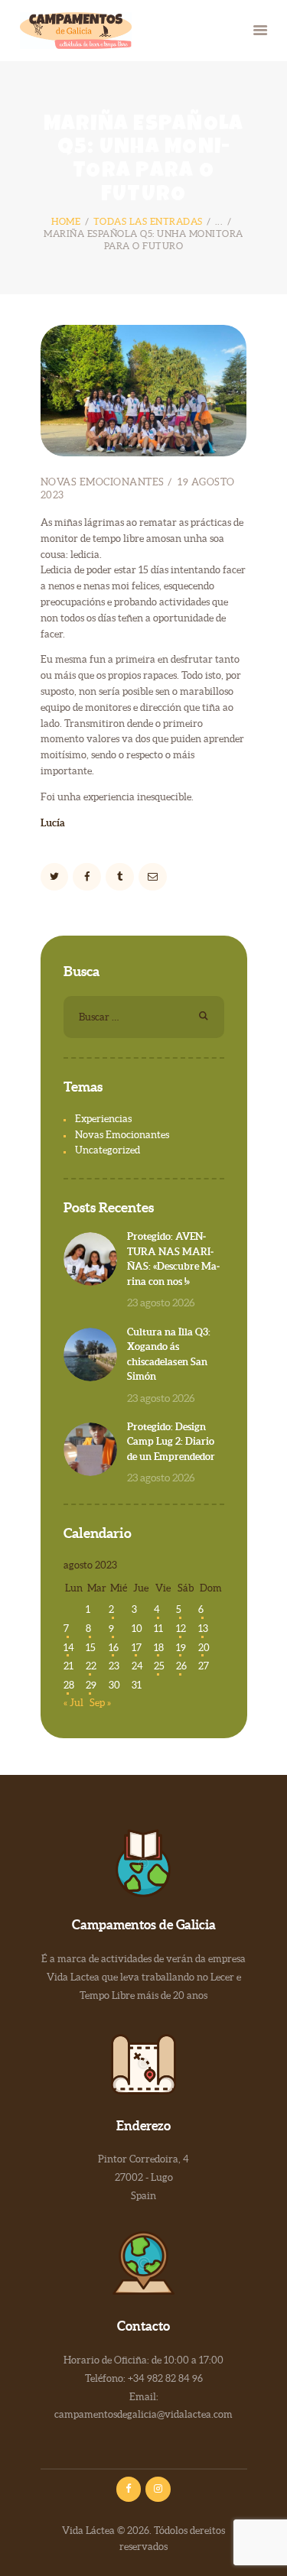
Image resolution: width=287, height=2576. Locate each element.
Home (66, 221)
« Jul (73, 1703)
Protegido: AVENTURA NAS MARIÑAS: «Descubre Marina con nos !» (173, 1259)
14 (69, 1648)
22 (91, 1666)
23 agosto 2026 (161, 1303)
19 (181, 1648)
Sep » (100, 1703)
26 (181, 1666)
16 (114, 1648)
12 (181, 1629)
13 (203, 1629)
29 (91, 1685)
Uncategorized (108, 1150)
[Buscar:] (144, 1017)
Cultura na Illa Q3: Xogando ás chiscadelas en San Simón (169, 1355)
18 (159, 1648)
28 (69, 1685)
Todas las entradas (148, 221)
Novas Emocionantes (103, 482)
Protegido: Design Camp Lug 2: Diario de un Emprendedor (171, 1442)
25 (159, 1666)
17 (137, 1648)
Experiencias (103, 1119)
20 (204, 1648)
